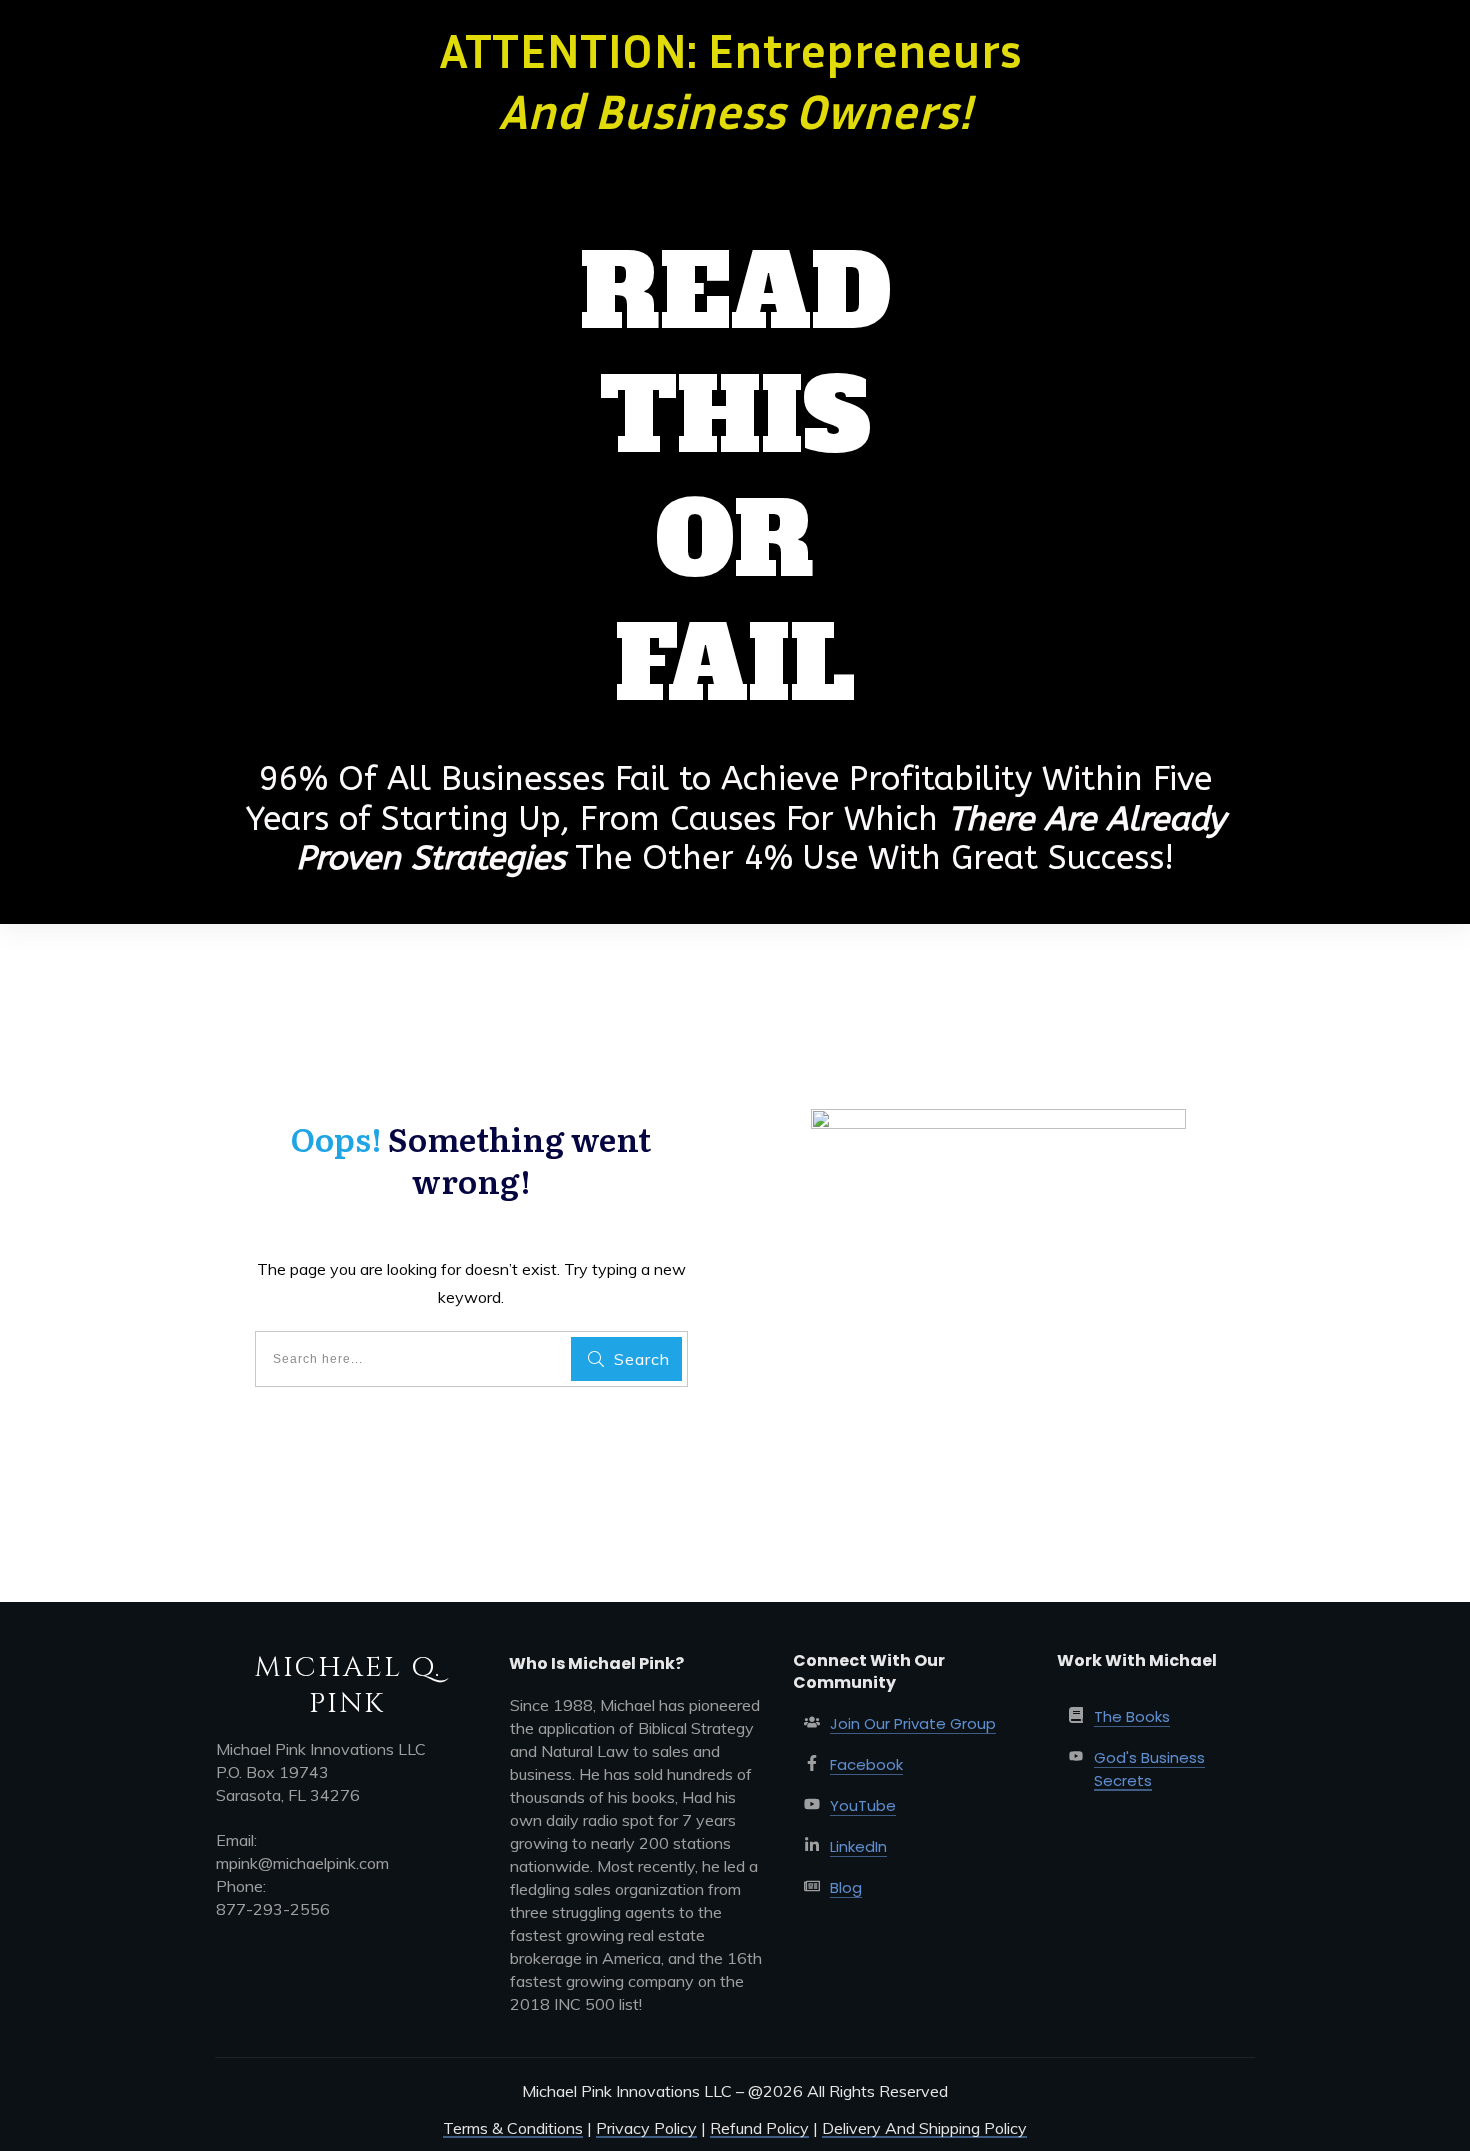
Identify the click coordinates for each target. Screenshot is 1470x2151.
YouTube (863, 1805)
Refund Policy (759, 2128)
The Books (1132, 1716)
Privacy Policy (646, 2128)
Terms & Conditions (513, 2128)
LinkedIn (858, 1846)
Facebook (866, 1764)
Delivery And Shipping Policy (924, 2128)
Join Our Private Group (913, 1723)
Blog (846, 1887)
